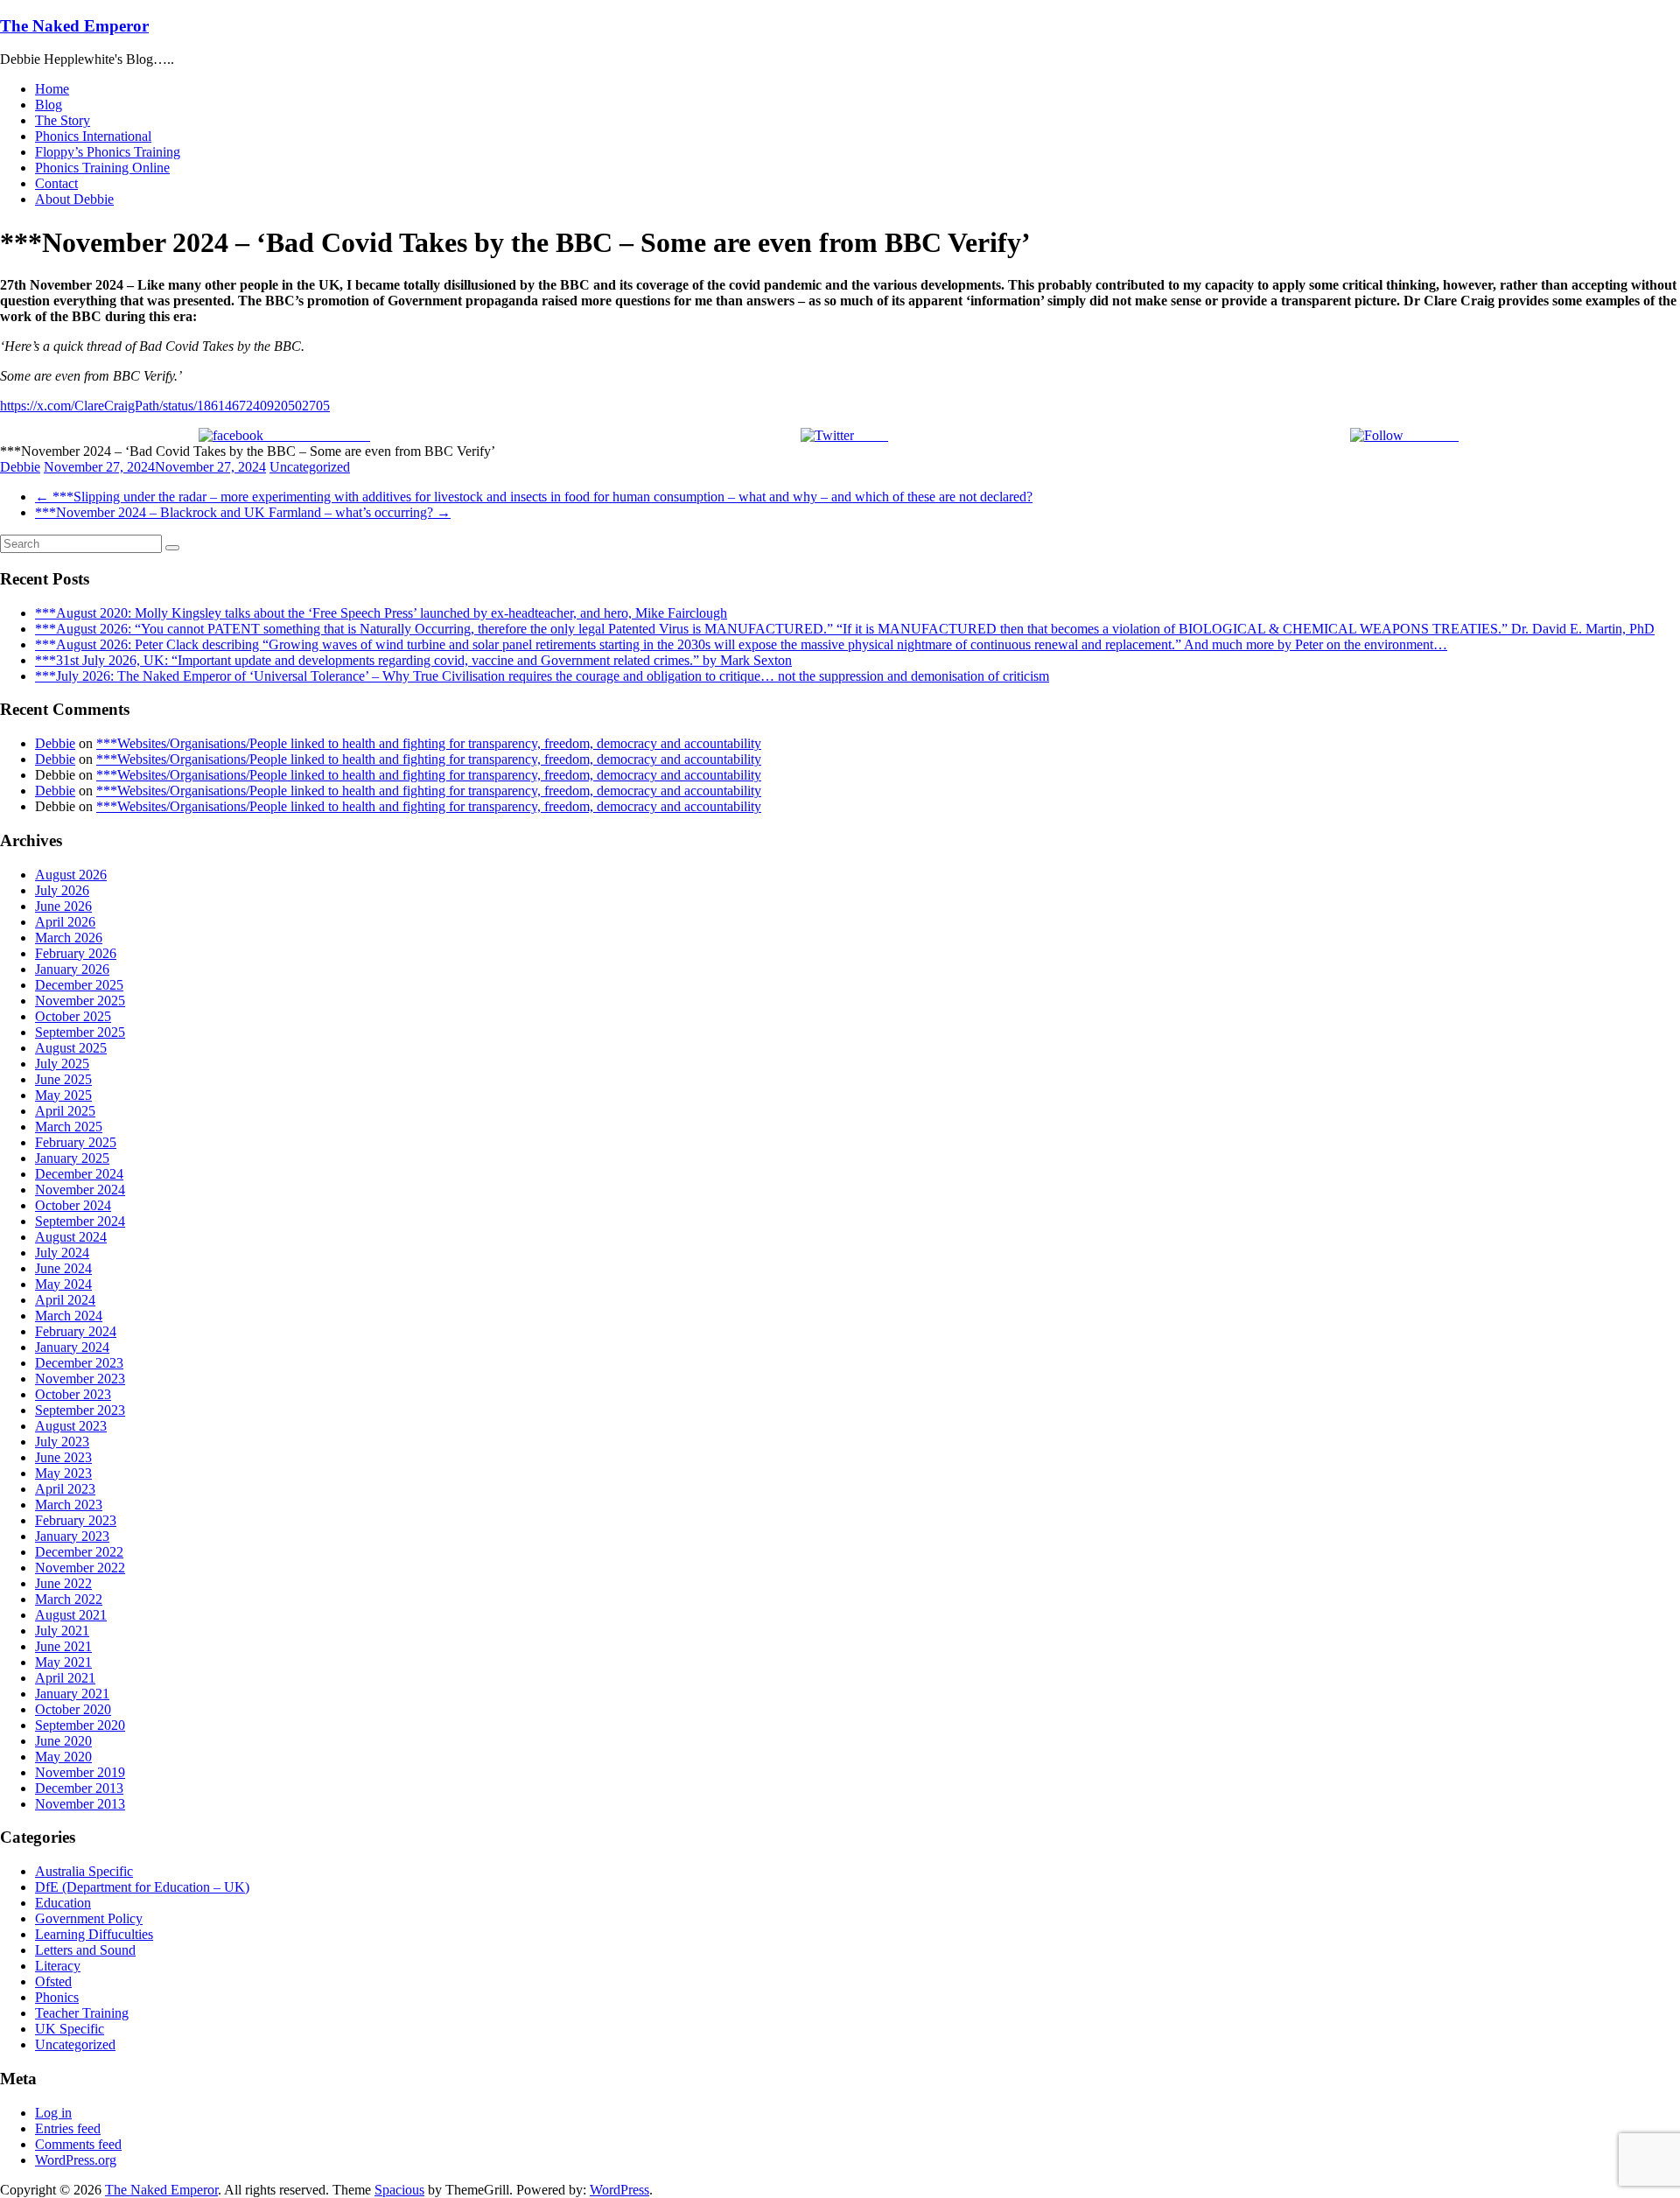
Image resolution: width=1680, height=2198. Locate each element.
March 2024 (69, 1316)
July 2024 (62, 1253)
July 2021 (62, 1631)
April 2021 (65, 1678)
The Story (63, 120)
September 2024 (80, 1221)
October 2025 (73, 1016)
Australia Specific (84, 1871)
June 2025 (63, 1079)
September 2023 (80, 1410)
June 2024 (63, 1268)
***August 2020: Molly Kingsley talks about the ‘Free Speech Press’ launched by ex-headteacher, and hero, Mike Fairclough (381, 613)
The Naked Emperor (74, 26)
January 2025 (72, 1158)
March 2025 (69, 1127)
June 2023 (63, 1457)
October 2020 (73, 1709)
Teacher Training (82, 2013)
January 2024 (72, 1347)
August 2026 (71, 875)
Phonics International (93, 136)
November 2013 (80, 1804)
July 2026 (62, 890)
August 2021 (71, 1615)
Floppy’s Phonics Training (108, 152)
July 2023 (62, 1442)
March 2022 (69, 1599)
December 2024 (79, 1174)
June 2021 (63, 1646)
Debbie (20, 467)
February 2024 (76, 1331)
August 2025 (71, 1048)
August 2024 (71, 1237)
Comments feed (78, 2144)
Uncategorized (310, 467)
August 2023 (71, 1426)
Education (63, 1903)
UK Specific (70, 2029)
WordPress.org (76, 2160)
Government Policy (89, 1918)
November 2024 (80, 1190)
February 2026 (76, 953)
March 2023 (69, 1505)
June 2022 (63, 1583)
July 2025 (62, 1064)
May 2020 (63, 1757)
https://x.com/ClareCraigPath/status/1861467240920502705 (165, 406)
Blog (49, 105)
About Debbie (74, 199)
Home (52, 89)
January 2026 (72, 969)
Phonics (57, 1997)
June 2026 (63, 906)
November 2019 (80, 1772)
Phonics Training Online (102, 168)
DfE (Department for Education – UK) (142, 1887)
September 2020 (80, 1725)
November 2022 (80, 1568)
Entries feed (68, 2128)
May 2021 (63, 1662)
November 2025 (80, 1001)
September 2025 (80, 1032)
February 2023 (76, 1520)
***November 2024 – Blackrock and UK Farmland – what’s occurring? (243, 512)
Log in (53, 2113)
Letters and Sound (85, 1950)
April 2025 (65, 1111)
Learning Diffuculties (94, 1934)
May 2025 (63, 1095)
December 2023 (79, 1363)
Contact (56, 183)
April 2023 (65, 1489)
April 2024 (65, 1300)
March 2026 (69, 938)
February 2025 (76, 1142)
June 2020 (63, 1741)
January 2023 (72, 1536)
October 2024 (73, 1205)
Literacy (58, 1966)
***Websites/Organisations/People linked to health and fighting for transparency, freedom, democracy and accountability (429, 743)
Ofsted (53, 1981)
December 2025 (79, 985)
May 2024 (63, 1284)
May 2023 (63, 1473)
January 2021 (72, 1694)
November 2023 (80, 1379)
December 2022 (79, 1552)
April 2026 (65, 922)
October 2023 (73, 1394)
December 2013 (79, 1788)
